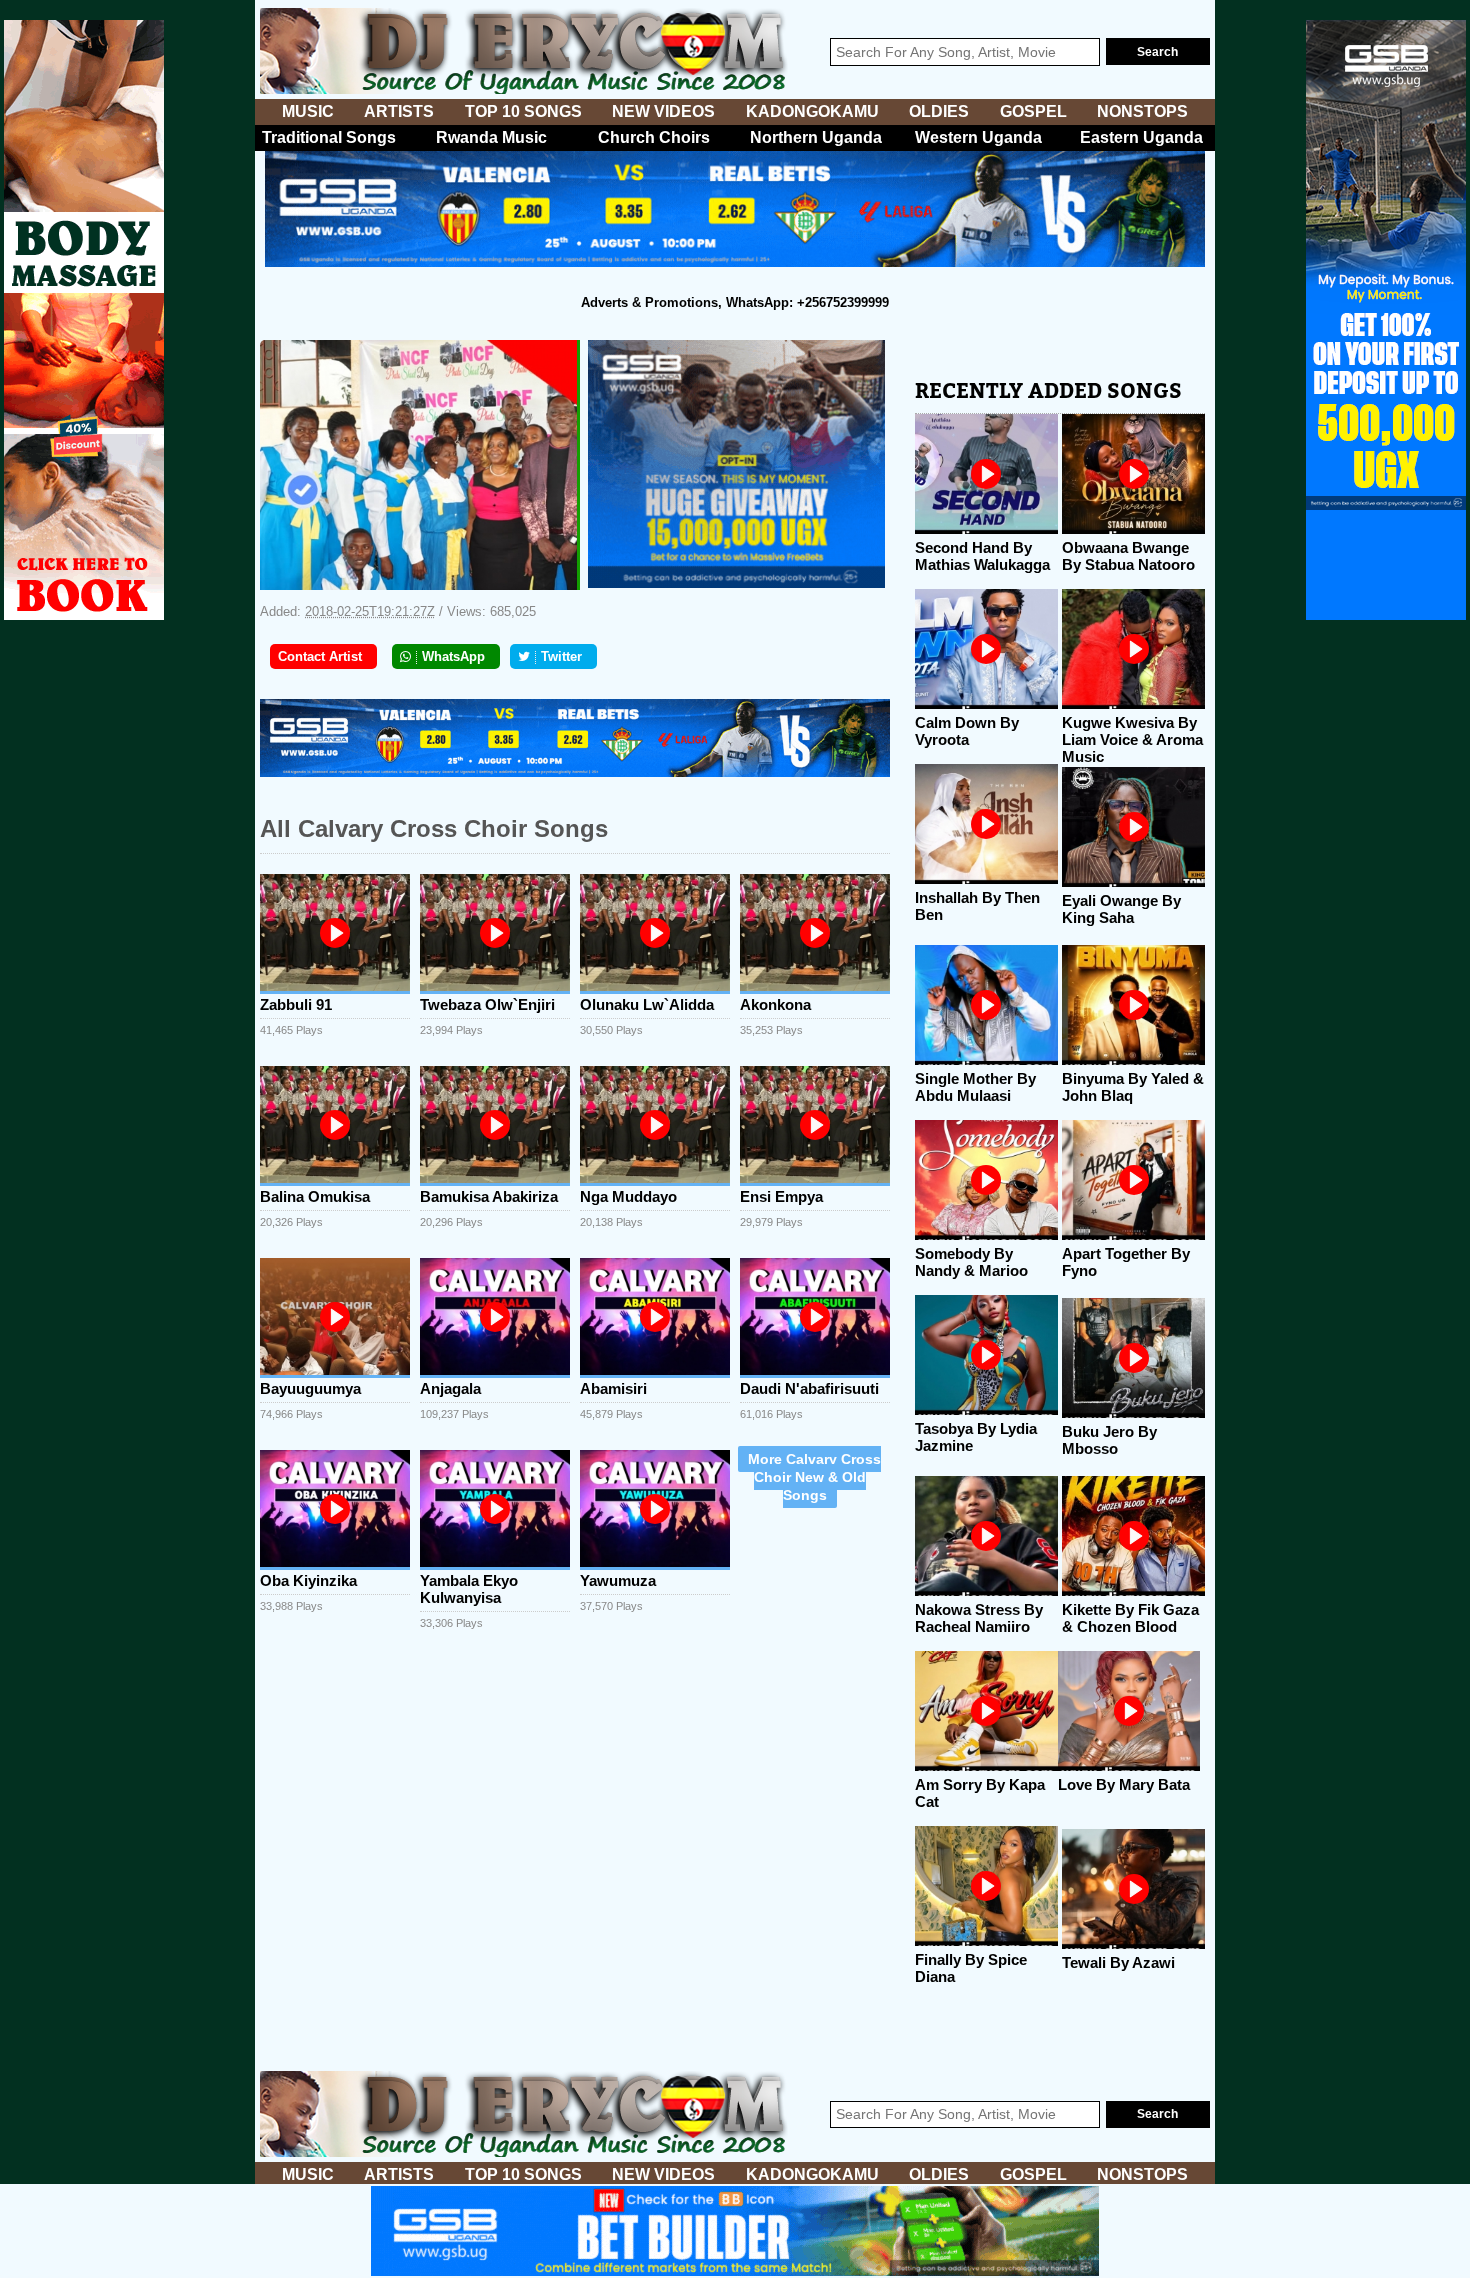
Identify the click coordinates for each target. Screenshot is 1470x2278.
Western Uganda (978, 137)
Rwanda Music (491, 137)
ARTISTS (399, 111)
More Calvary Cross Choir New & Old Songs (814, 1477)
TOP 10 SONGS (523, 111)
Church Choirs (654, 137)
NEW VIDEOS (663, 111)
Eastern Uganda (1141, 137)
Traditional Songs (329, 137)
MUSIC (308, 111)
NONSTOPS (1142, 111)
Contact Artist (320, 656)
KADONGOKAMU (812, 111)
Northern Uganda (816, 137)
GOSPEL (1033, 111)
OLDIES (939, 111)
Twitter (561, 656)
